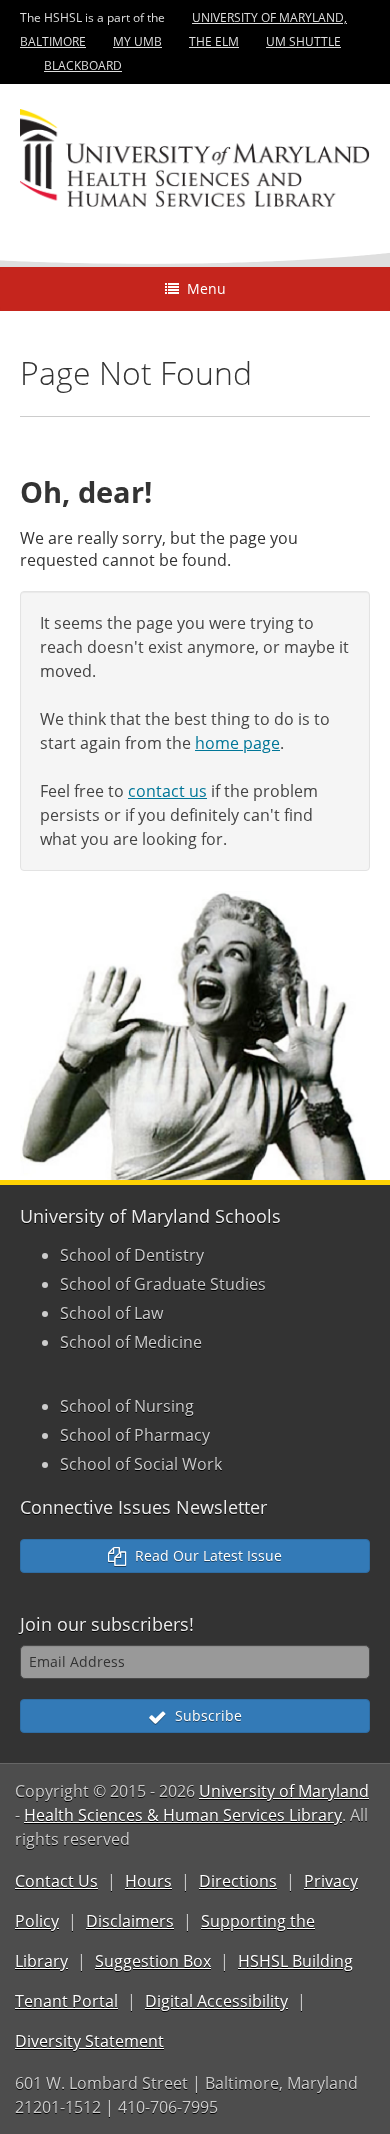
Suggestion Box (153, 1961)
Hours (148, 1881)
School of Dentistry (132, 1255)
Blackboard (83, 65)
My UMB (137, 41)
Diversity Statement (89, 2041)
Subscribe (204, 1715)
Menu (202, 288)
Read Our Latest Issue (204, 1555)
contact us (167, 791)
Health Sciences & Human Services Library (183, 1815)
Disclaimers (130, 1921)
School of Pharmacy (135, 1435)
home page (237, 743)
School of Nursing (127, 1406)
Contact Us (56, 1881)
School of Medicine (131, 1342)
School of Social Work (141, 1464)
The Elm (214, 41)
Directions (238, 1881)
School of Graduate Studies (163, 1284)
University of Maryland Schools (150, 1216)
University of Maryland (284, 1791)
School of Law (111, 1313)
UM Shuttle (303, 41)
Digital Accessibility (216, 2001)
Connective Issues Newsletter (143, 1507)
